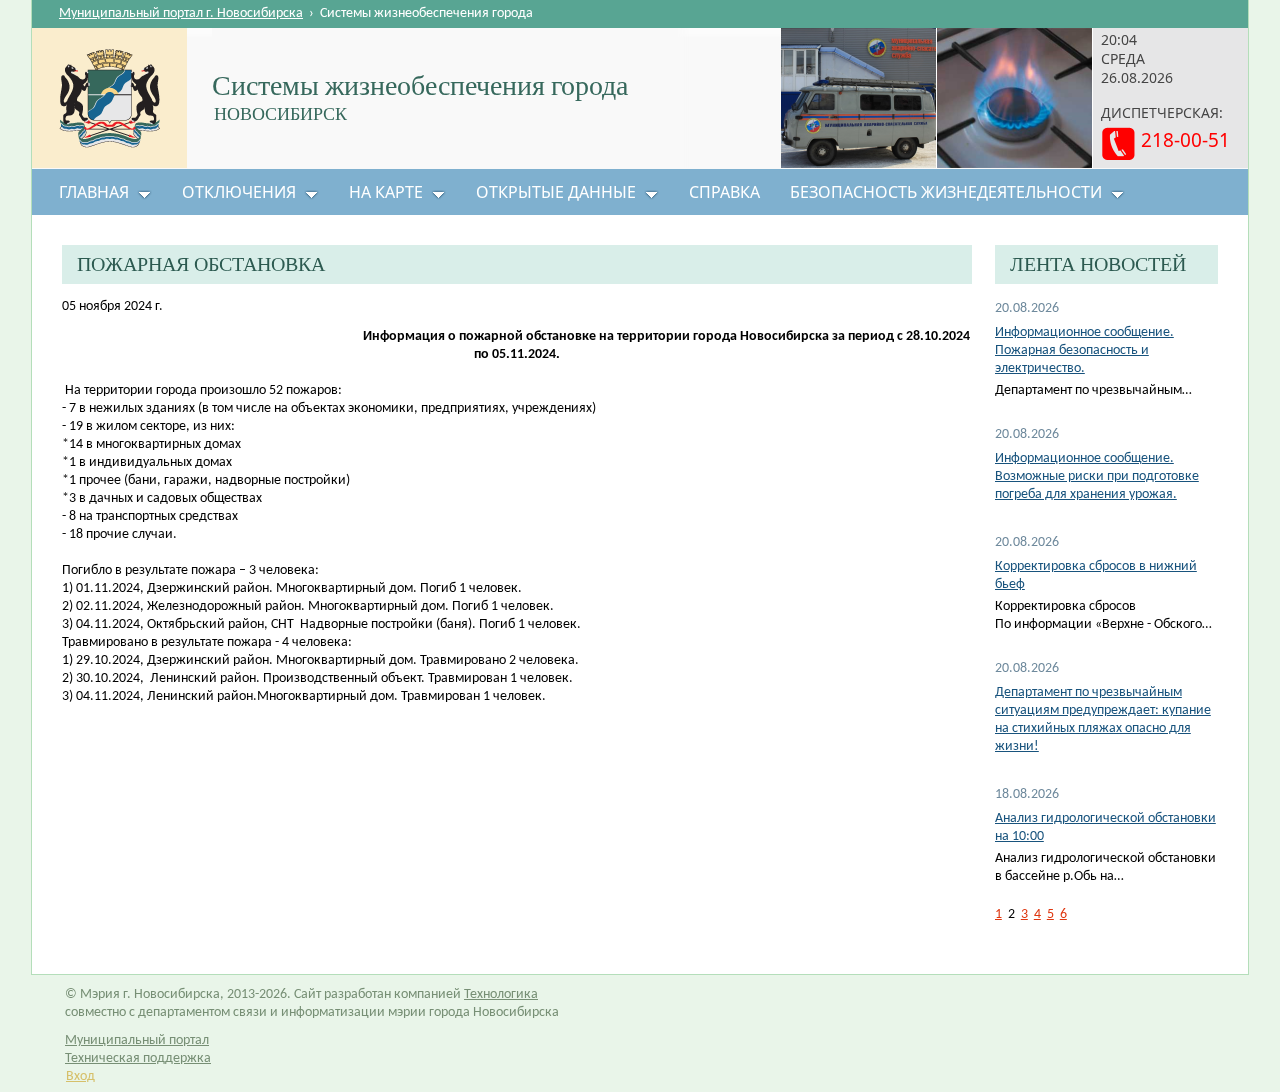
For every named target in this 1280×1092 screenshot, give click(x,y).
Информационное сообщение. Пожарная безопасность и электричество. (1084, 350)
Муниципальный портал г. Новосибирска (181, 13)
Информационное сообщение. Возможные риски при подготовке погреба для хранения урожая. (1097, 476)
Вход (80, 1076)
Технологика (501, 994)
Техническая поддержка (138, 1058)
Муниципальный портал (137, 1040)
